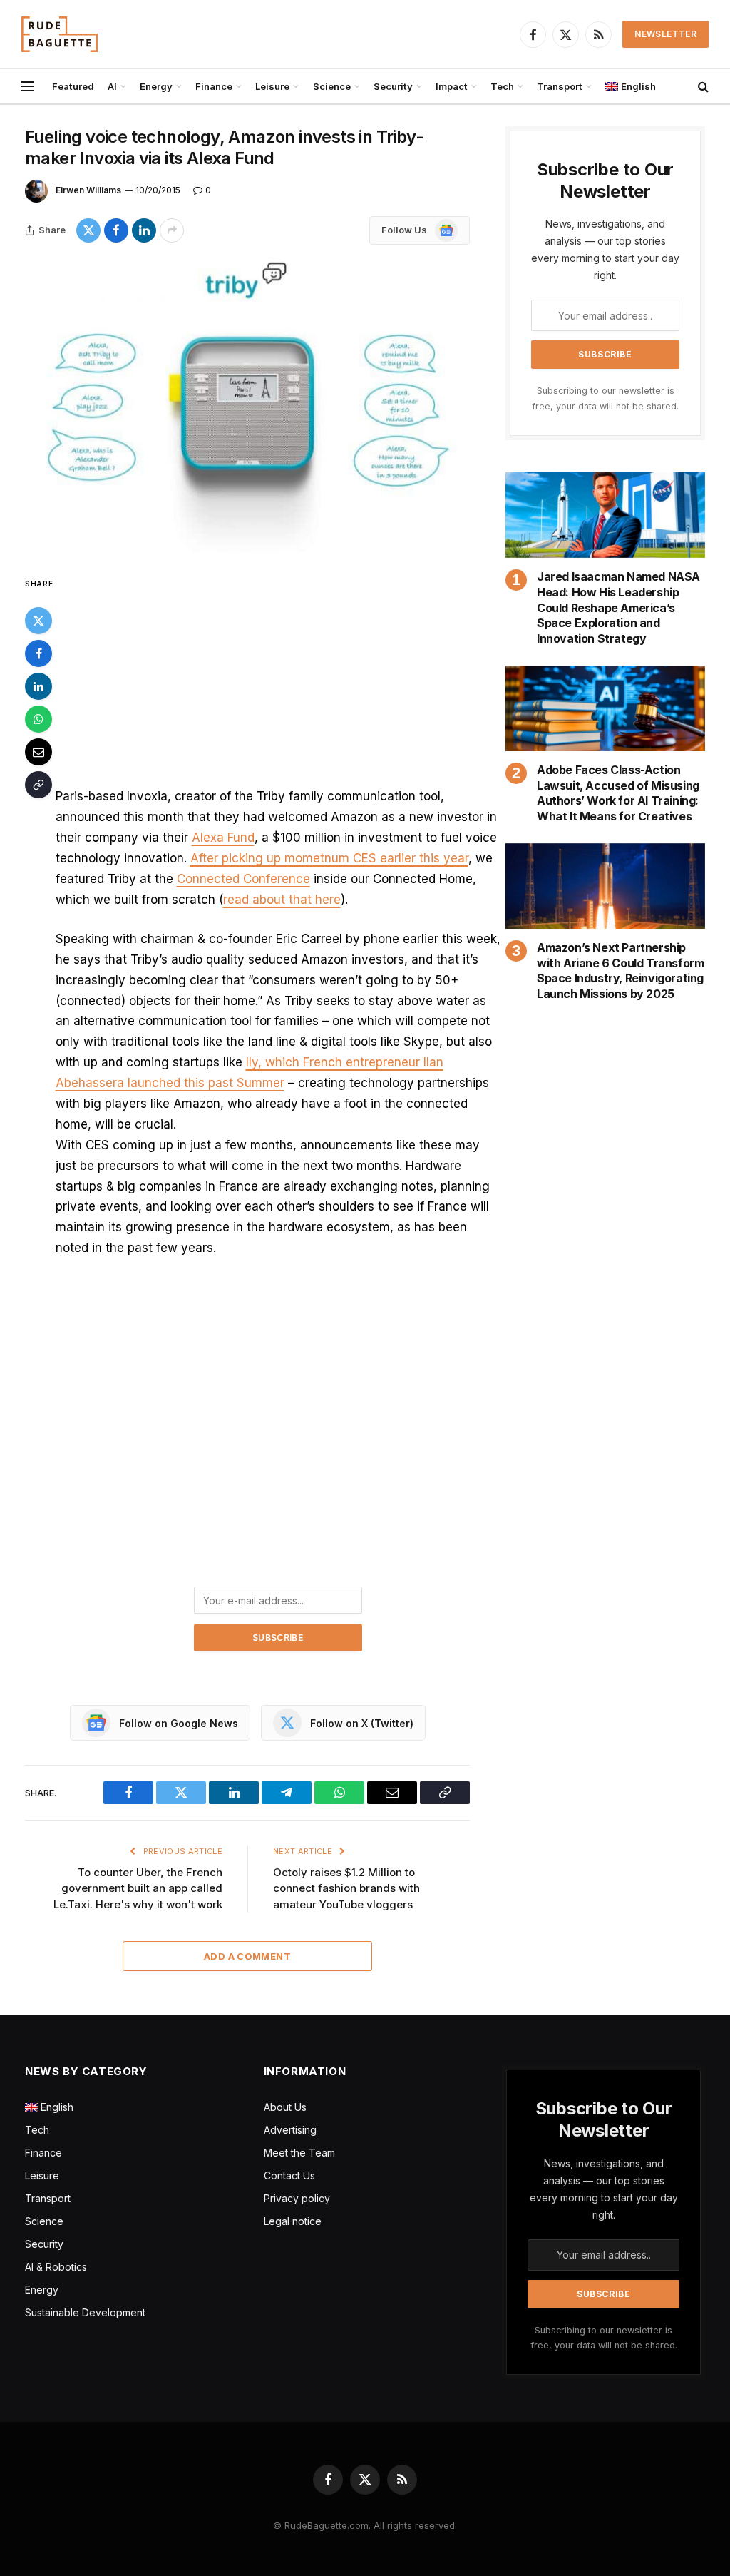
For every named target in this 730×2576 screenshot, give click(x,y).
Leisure (272, 86)
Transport (560, 86)
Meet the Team (299, 2153)
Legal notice (293, 2221)
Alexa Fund (223, 838)
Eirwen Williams (88, 190)
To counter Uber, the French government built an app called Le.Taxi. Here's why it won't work (138, 1888)
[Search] (702, 87)
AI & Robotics (56, 2267)
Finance (214, 86)
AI (112, 86)
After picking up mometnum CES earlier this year (329, 858)
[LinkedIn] (38, 686)
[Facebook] (38, 653)
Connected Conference (243, 879)
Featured (73, 86)
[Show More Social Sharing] (172, 230)
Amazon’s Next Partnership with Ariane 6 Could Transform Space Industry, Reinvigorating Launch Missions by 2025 (620, 971)
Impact (452, 86)
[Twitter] (38, 621)
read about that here (282, 900)
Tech (502, 86)
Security (393, 86)
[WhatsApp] (38, 719)
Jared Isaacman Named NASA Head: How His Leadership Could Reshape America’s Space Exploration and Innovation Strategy (618, 607)
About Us (285, 2107)
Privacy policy (297, 2198)
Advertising (290, 2130)
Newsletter (665, 34)
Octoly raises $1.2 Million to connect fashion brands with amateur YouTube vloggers (346, 1888)
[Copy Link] (38, 785)
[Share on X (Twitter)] (88, 230)
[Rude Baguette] (60, 34)
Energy (156, 86)
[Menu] (28, 87)
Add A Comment (247, 1956)
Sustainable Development (85, 2312)
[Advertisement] (278, 681)
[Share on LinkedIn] (144, 230)
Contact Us (289, 2175)
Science (332, 86)
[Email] (38, 752)
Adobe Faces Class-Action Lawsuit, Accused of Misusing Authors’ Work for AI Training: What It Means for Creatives (618, 793)
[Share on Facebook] (116, 230)
